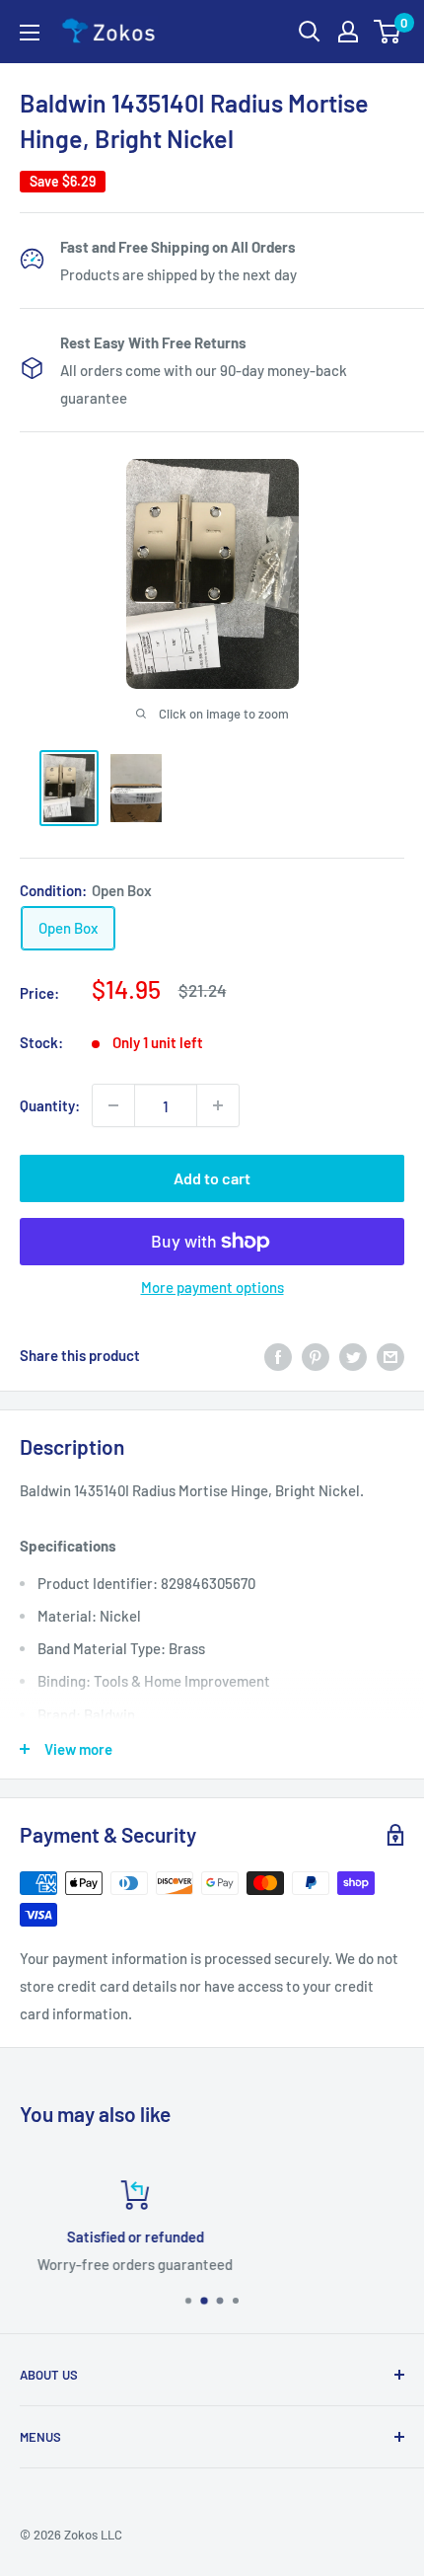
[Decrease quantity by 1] (113, 1105)
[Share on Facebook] (278, 1355)
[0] (388, 32)
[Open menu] (30, 33)
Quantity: (50, 1105)
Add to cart (212, 1178)
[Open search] (310, 32)
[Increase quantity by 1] (218, 1105)
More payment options (212, 1287)
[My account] (348, 32)
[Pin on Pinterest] (316, 1355)
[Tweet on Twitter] (353, 1355)
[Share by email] (390, 1355)
